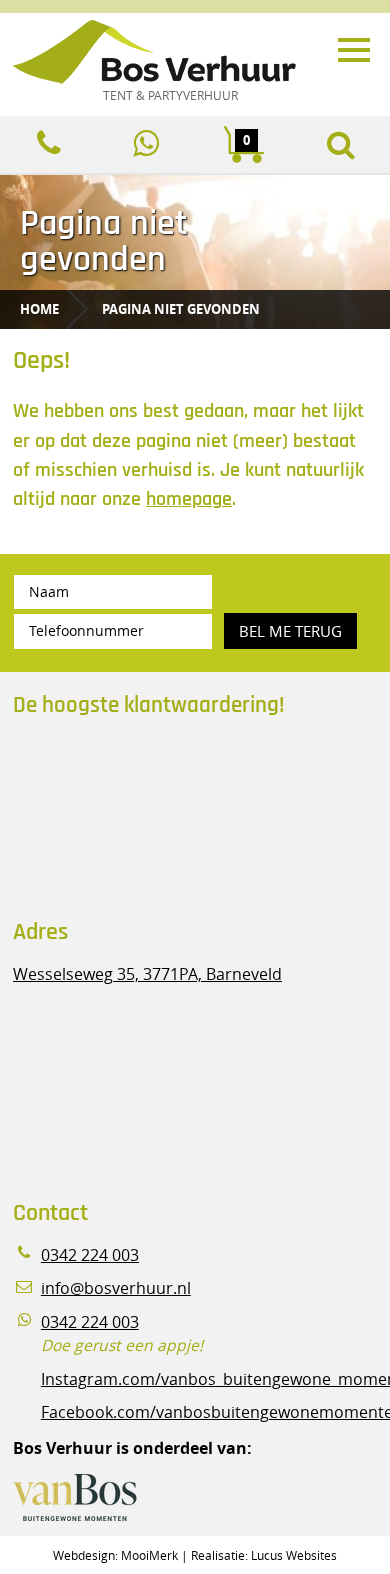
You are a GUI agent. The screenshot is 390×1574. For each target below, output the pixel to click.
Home (39, 309)
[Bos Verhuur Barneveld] (172, 53)
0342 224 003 (90, 1255)
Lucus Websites (294, 1555)
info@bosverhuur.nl (116, 1288)
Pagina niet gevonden (181, 309)
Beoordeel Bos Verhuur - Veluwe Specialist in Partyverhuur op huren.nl (138, 818)
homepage (189, 499)
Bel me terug (290, 631)
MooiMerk (149, 1555)
